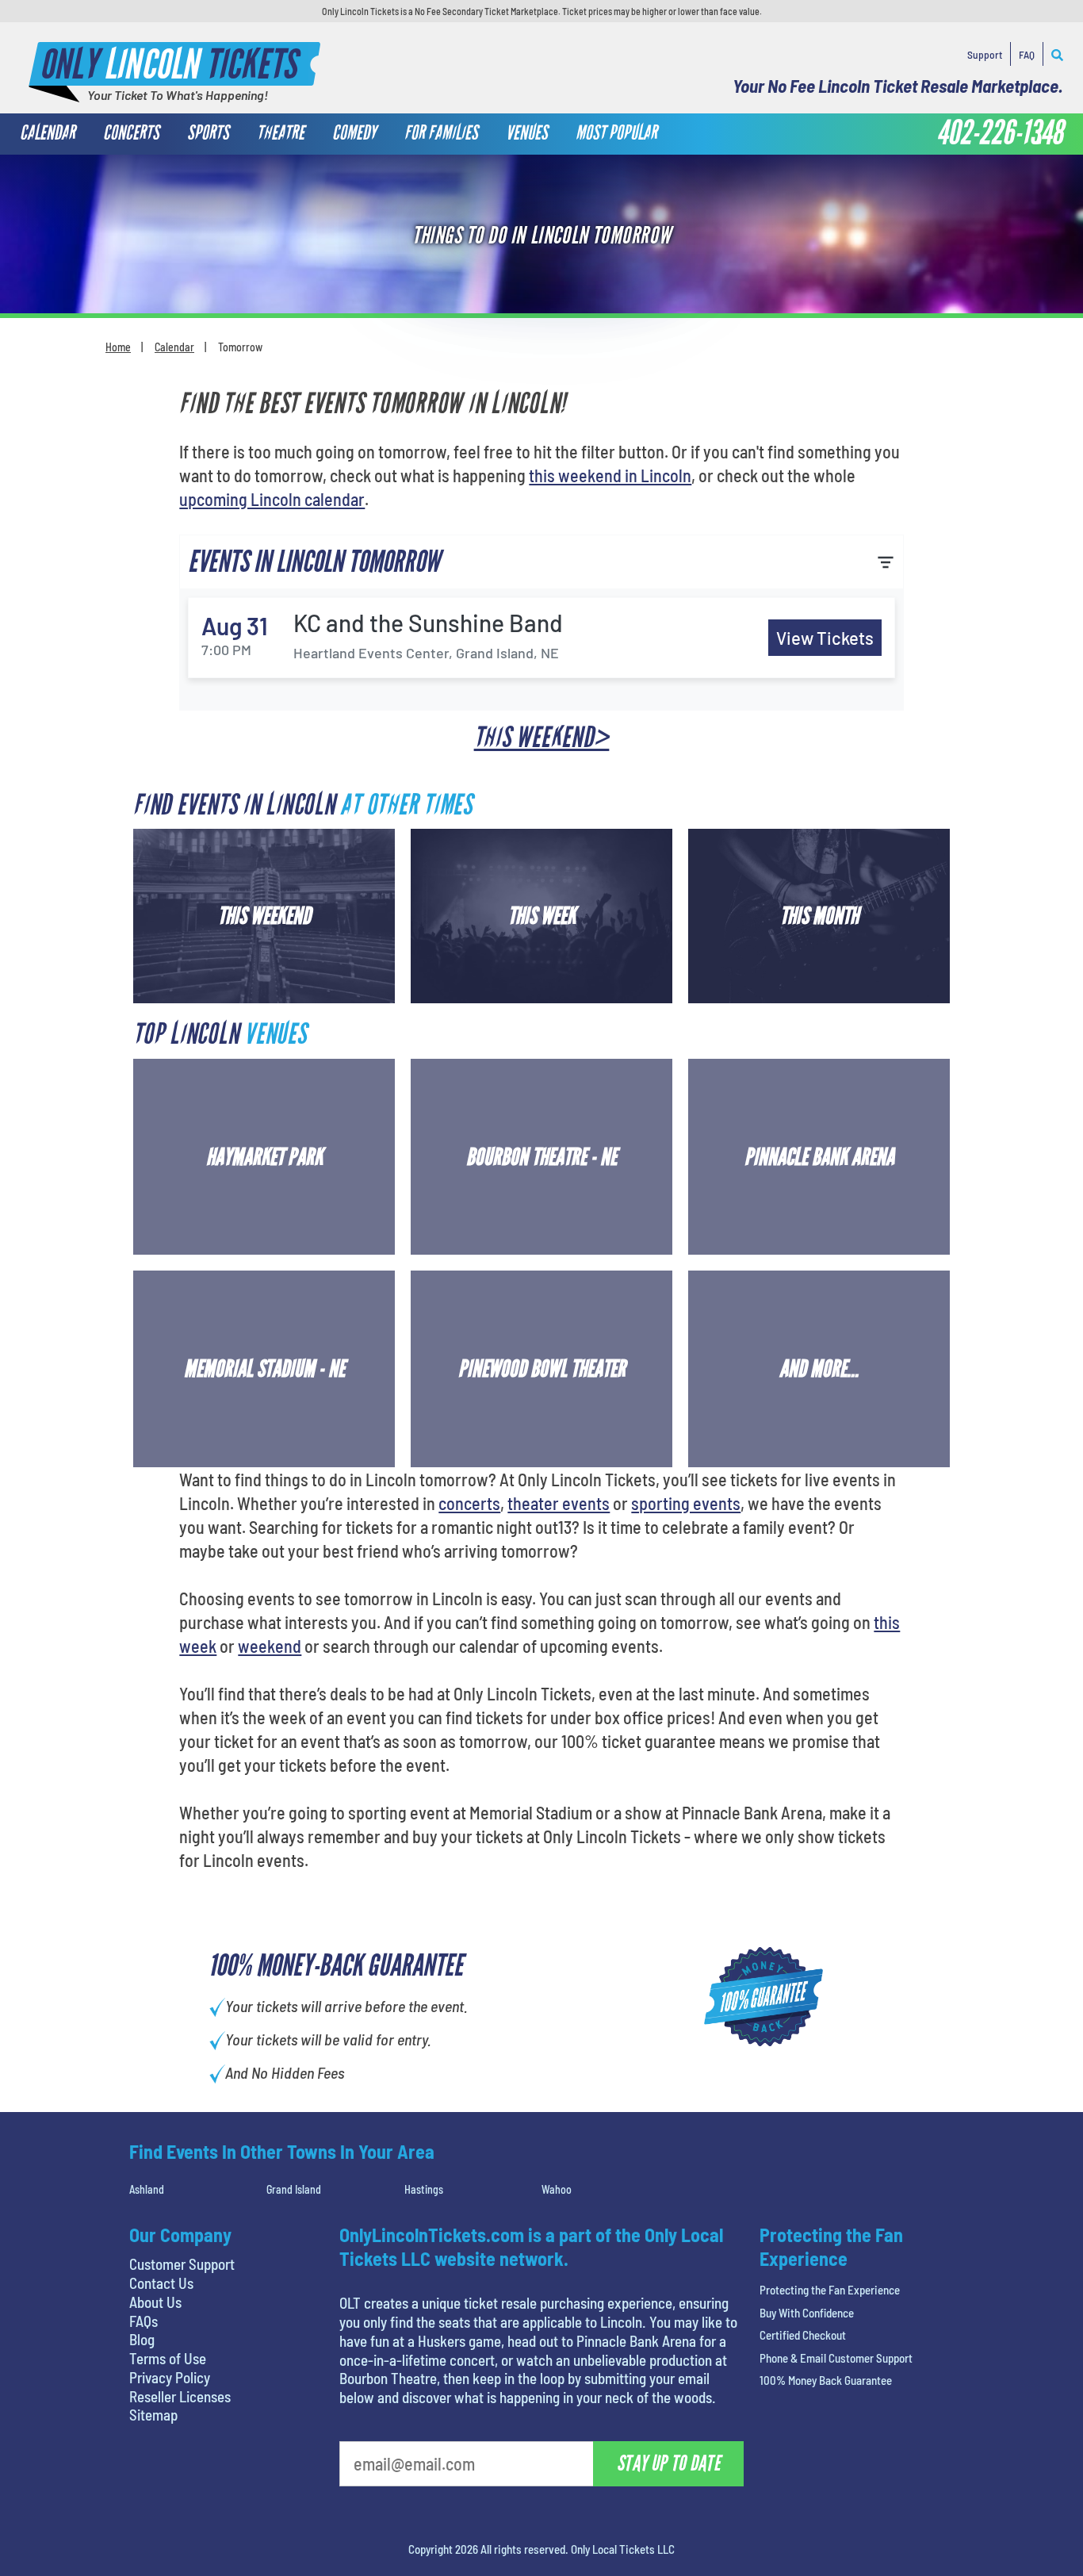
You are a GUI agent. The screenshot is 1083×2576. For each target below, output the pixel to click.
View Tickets (825, 638)
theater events (559, 1503)
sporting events (686, 1503)
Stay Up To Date (668, 2463)
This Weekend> (542, 738)
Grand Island (294, 2189)
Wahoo (557, 2189)
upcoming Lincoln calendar (272, 499)
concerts (469, 1503)
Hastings (424, 2189)
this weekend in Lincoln (610, 475)
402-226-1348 (1000, 133)
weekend (270, 1646)
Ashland (147, 2189)
